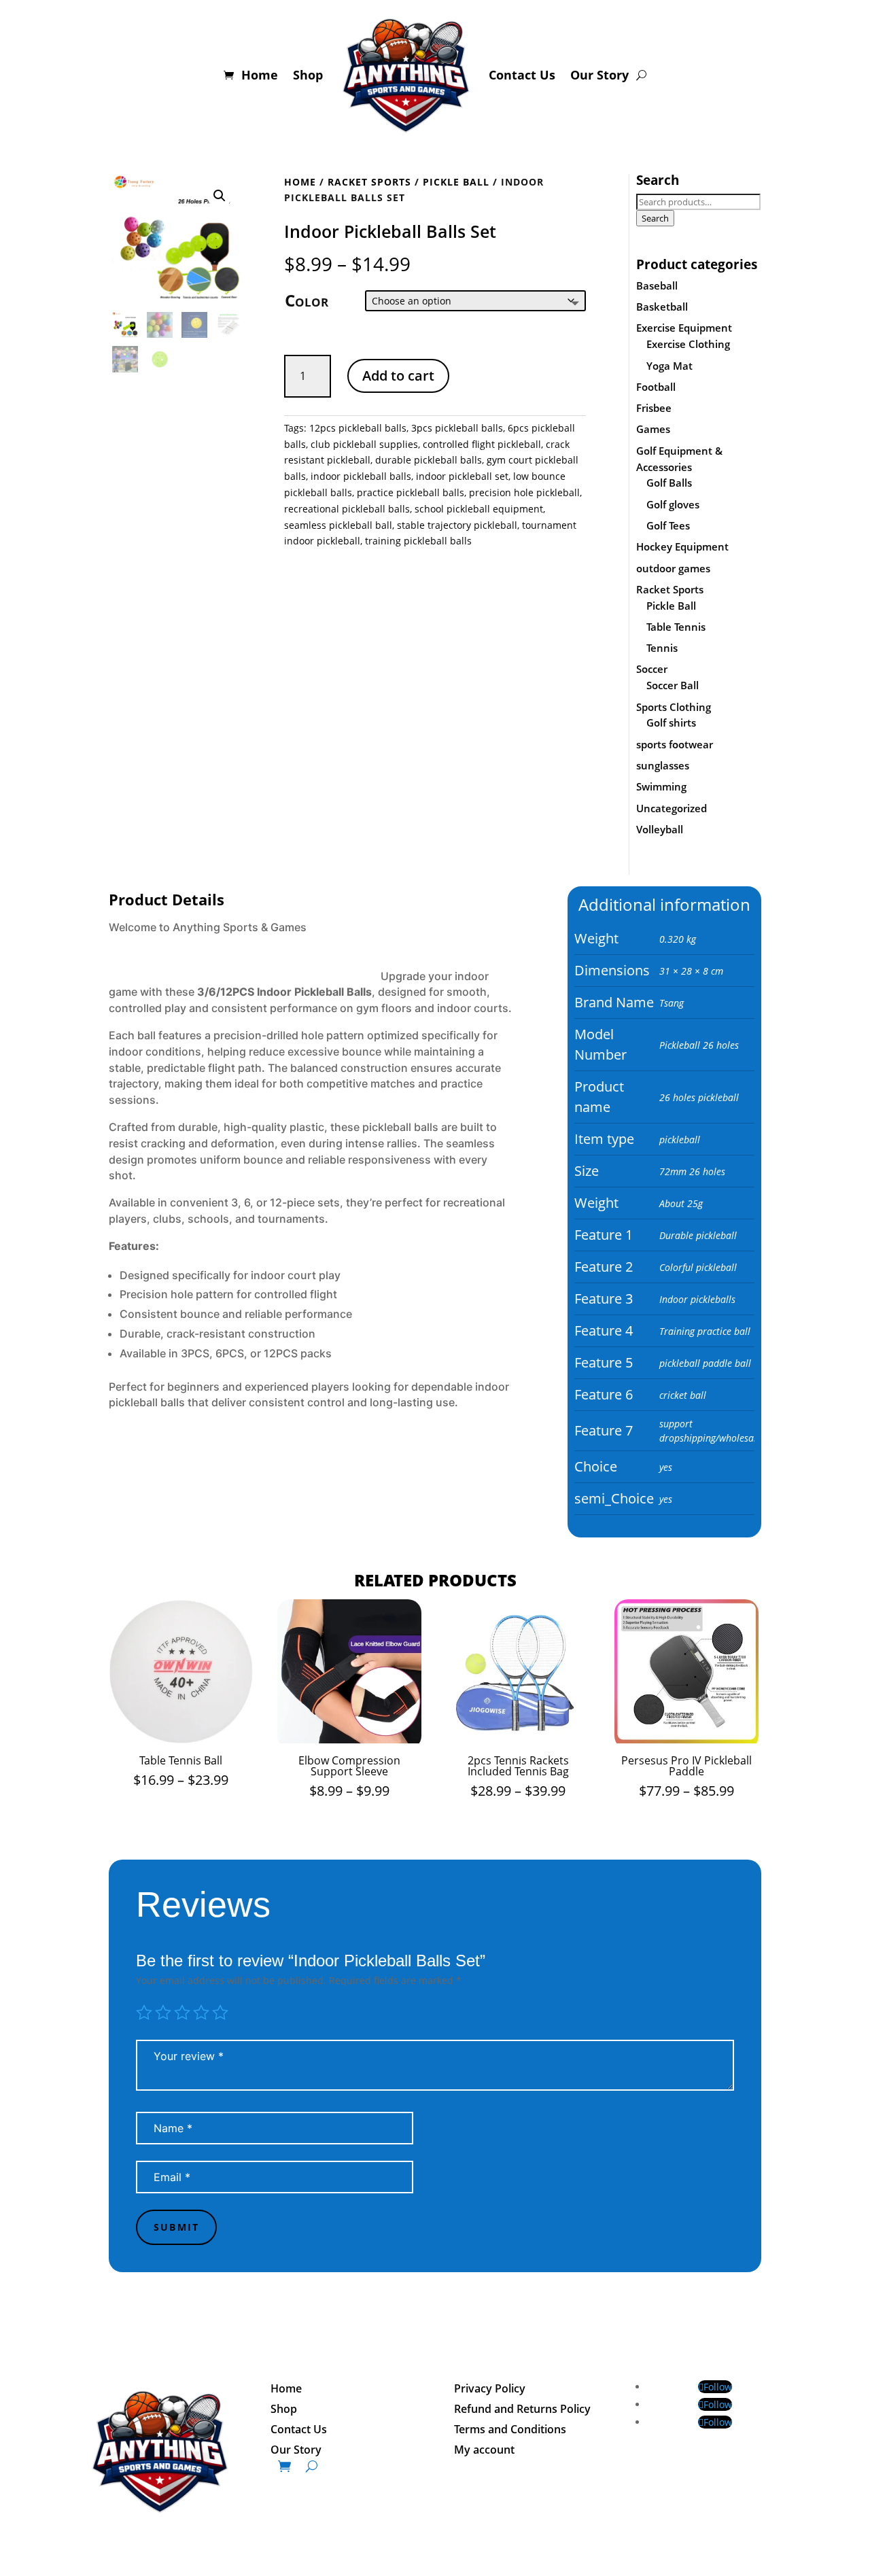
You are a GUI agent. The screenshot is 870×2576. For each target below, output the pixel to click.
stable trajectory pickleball (457, 525)
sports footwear (675, 744)
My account (484, 2451)
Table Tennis (676, 627)
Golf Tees (668, 525)
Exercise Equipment (684, 328)
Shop (308, 75)
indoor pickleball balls (361, 476)
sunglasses (663, 765)
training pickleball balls (418, 541)
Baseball (657, 285)
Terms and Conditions (510, 2431)
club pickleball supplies (364, 444)
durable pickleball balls (429, 460)
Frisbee (654, 408)
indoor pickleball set (462, 476)
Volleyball (660, 829)
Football (656, 387)
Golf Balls (669, 483)
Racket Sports (369, 182)
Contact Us (522, 75)
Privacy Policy (490, 2390)
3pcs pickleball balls (457, 428)
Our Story (599, 75)
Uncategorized (672, 808)
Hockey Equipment (682, 546)
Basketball (662, 307)
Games (653, 429)
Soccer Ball (673, 685)
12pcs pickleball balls (358, 428)
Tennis (662, 648)
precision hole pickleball (524, 492)
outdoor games (673, 568)
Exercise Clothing (688, 344)
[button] (220, 196)
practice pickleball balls (411, 492)
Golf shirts (671, 723)
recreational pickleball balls (347, 509)
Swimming (661, 786)
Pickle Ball (456, 182)
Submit (176, 2227)
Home (260, 75)
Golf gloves (673, 504)
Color (307, 300)
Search (655, 218)
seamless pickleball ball (338, 525)
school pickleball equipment (479, 509)
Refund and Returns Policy (522, 2410)
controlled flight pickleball (482, 444)
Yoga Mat (669, 366)
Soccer (652, 669)
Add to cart (398, 376)
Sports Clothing (674, 707)
